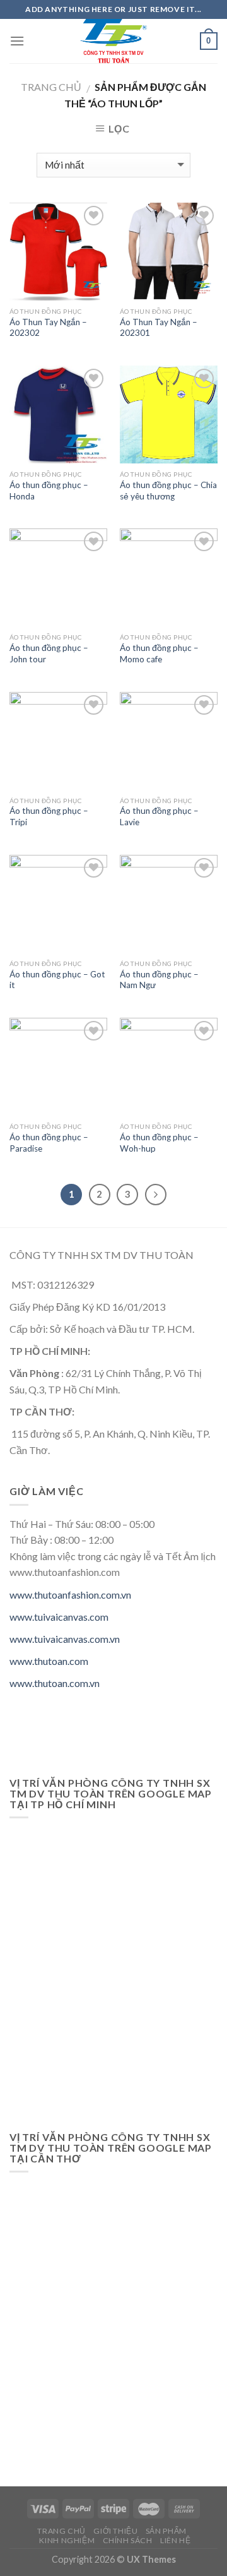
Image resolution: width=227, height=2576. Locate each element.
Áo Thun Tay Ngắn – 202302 (48, 328)
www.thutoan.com (49, 1661)
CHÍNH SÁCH (128, 2540)
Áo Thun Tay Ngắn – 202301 (159, 328)
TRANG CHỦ (61, 2531)
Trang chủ (51, 87)
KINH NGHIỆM (67, 2540)
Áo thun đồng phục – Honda (49, 491)
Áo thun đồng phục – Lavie (159, 816)
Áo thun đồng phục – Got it (57, 980)
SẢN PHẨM (166, 2531)
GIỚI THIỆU (115, 2531)
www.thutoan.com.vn (55, 1683)
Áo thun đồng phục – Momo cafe (159, 653)
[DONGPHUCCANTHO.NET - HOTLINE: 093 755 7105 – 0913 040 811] (113, 41)
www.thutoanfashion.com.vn (70, 1595)
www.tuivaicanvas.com (59, 1617)
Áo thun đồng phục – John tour (49, 653)
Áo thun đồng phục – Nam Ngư (159, 980)
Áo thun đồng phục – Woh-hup (159, 1143)
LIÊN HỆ (175, 2540)
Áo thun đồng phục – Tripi (49, 816)
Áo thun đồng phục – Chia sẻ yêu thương (168, 491)
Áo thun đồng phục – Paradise (49, 1143)
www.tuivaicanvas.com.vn (65, 1639)
